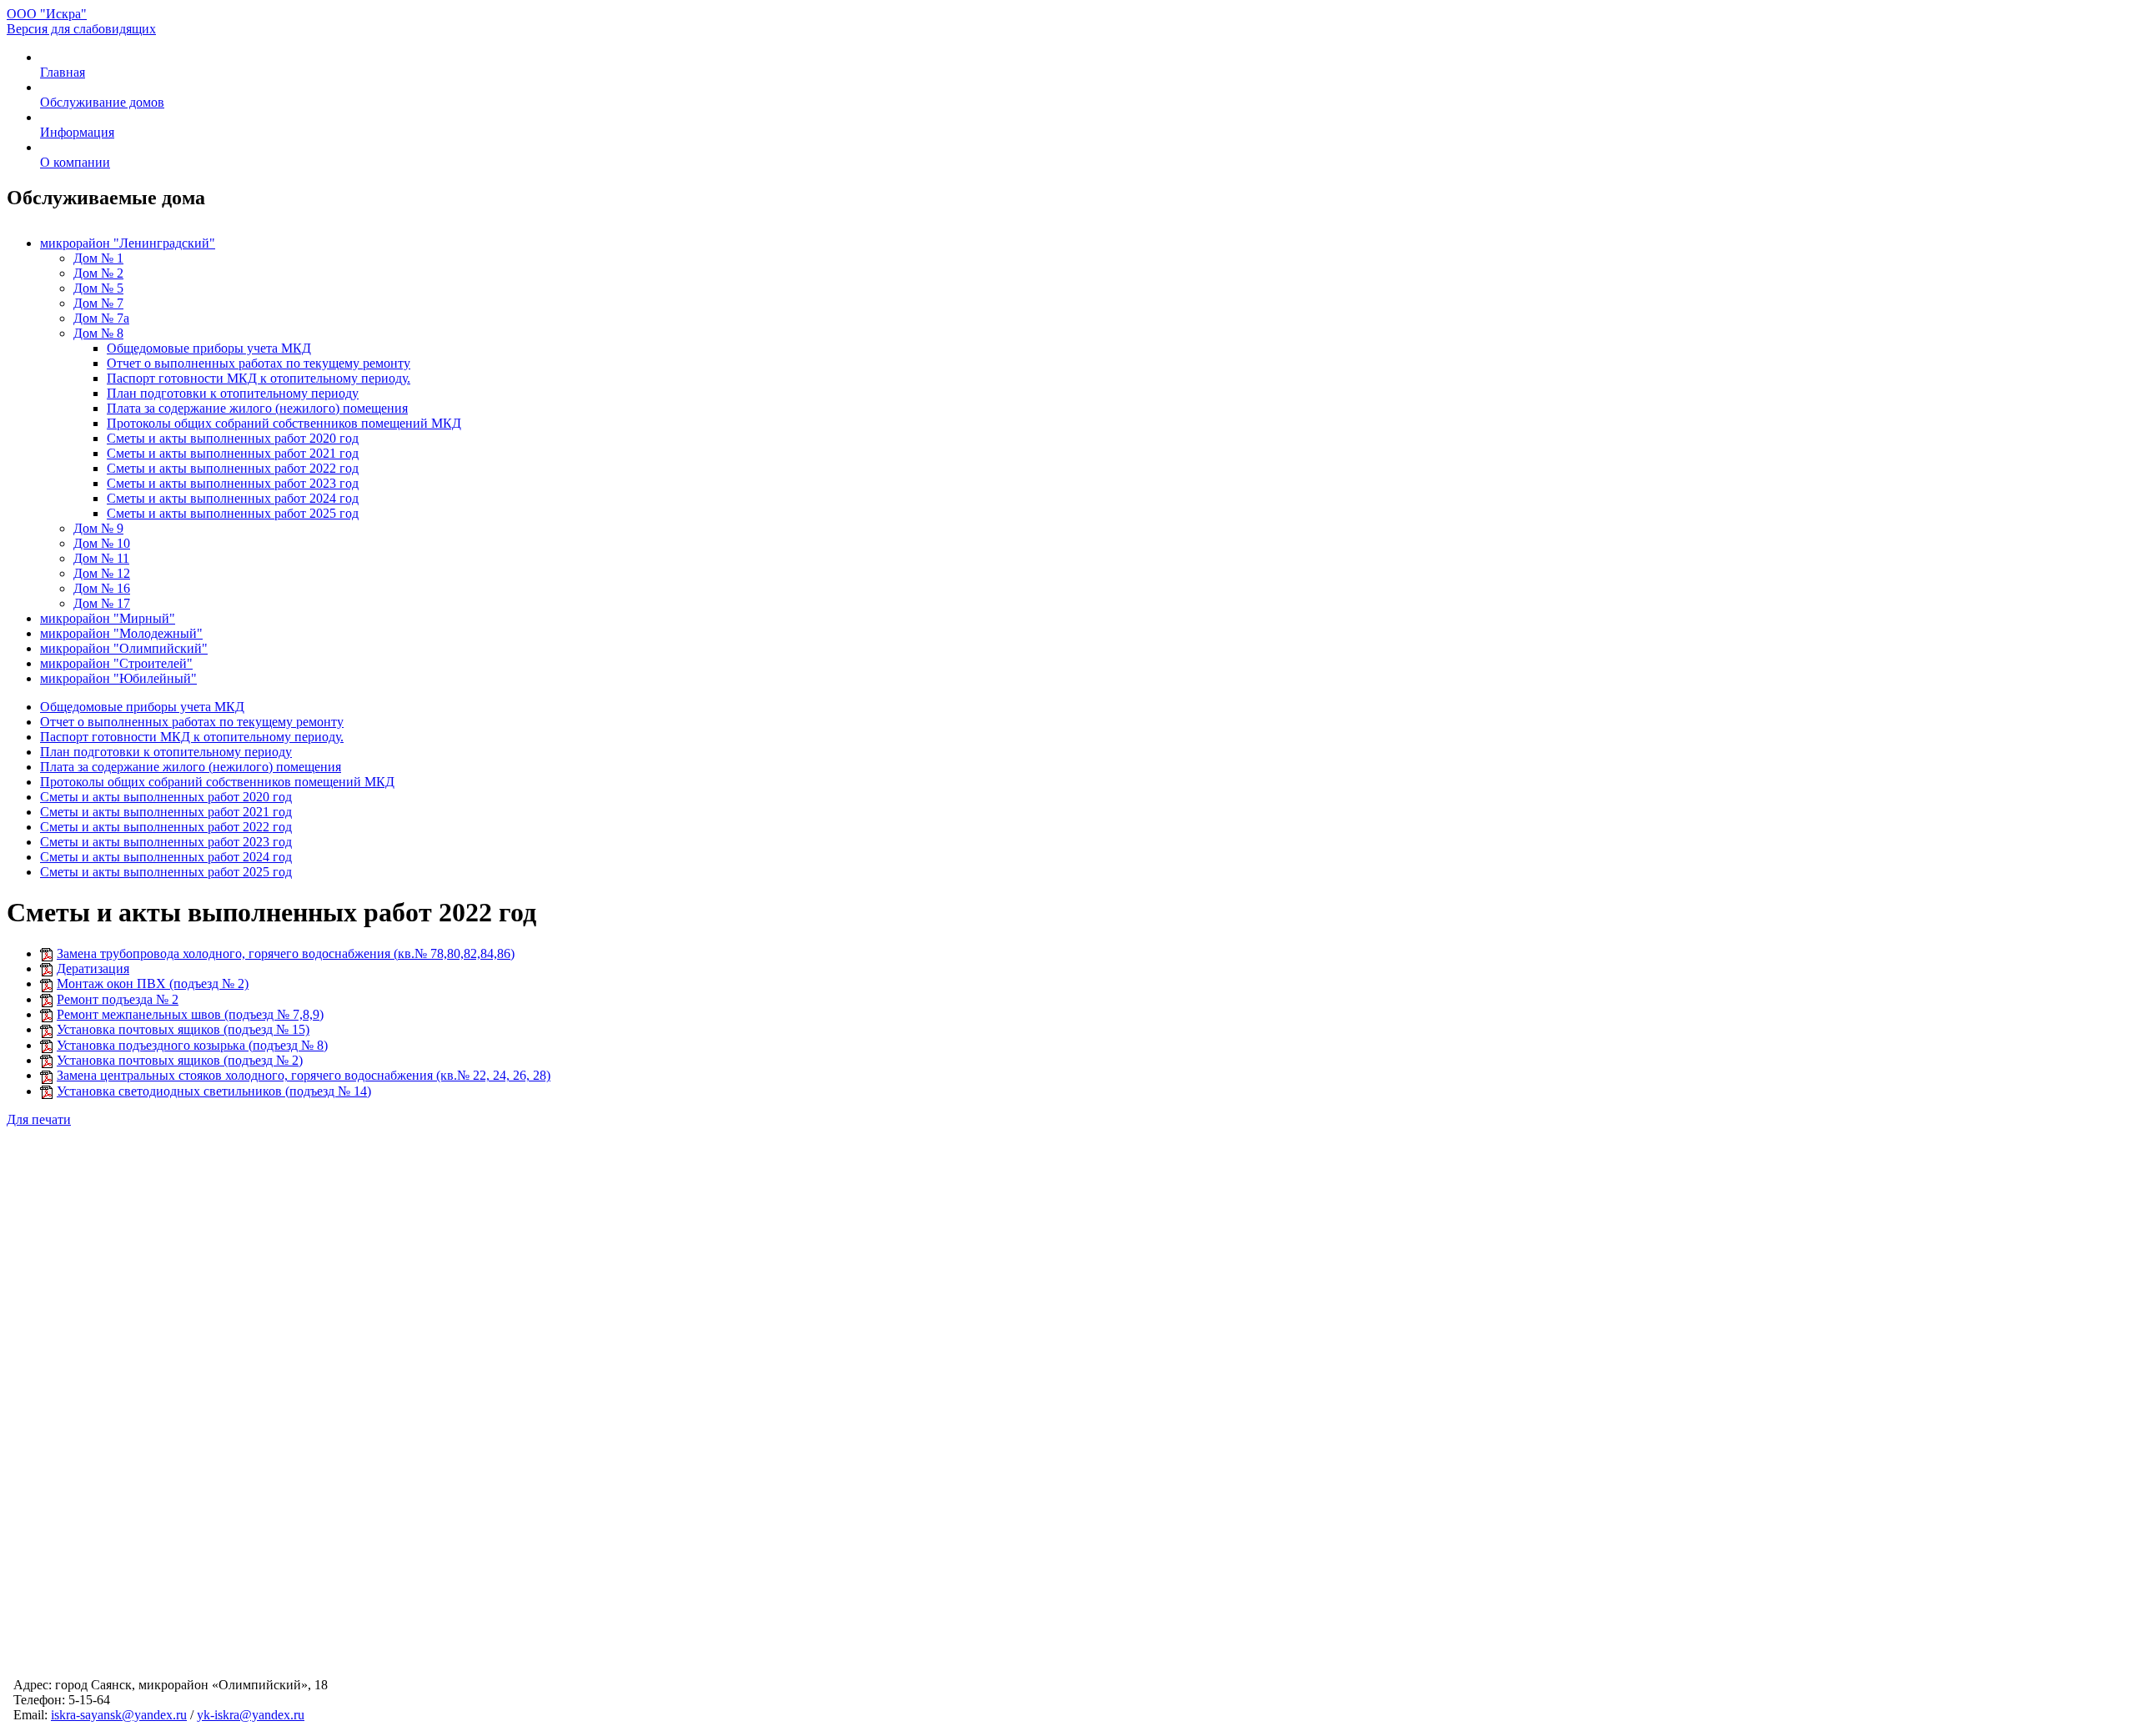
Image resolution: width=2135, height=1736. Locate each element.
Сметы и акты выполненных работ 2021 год (233, 453)
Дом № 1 (98, 258)
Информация (77, 132)
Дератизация (93, 968)
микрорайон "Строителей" (116, 663)
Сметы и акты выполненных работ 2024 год (233, 498)
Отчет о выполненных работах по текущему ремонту (259, 363)
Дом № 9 (98, 528)
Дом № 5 (98, 288)
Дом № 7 (98, 303)
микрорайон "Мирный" (108, 618)
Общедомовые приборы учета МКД (209, 348)
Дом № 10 (102, 543)
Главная (63, 72)
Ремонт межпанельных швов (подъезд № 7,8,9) (190, 1014)
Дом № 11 (101, 558)
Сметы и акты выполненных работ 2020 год (233, 438)
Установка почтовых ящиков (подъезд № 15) (183, 1029)
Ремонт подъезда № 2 (118, 999)
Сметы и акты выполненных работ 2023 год (233, 483)
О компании (75, 162)
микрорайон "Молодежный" (121, 633)
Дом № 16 (102, 588)
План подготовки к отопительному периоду (233, 393)
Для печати (39, 1119)
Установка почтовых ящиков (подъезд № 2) (180, 1060)
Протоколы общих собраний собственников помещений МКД (284, 423)
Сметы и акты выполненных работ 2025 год (233, 513)
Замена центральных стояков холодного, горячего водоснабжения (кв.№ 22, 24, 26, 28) (304, 1075)
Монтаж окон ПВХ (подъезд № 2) (153, 983)
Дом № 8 (98, 333)
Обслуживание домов (102, 102)
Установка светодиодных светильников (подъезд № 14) (214, 1091)
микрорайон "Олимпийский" (124, 648)
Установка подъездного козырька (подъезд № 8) (192, 1045)
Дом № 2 (98, 273)
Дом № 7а (101, 318)
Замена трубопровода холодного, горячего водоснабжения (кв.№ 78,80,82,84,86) (286, 953)
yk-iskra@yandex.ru (251, 1715)
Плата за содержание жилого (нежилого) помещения (257, 408)
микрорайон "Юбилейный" (118, 678)
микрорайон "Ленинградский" (128, 243)
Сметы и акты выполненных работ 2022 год (233, 468)
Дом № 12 (102, 573)
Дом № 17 (102, 603)
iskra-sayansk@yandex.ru (119, 1715)
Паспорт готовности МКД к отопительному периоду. (259, 378)
